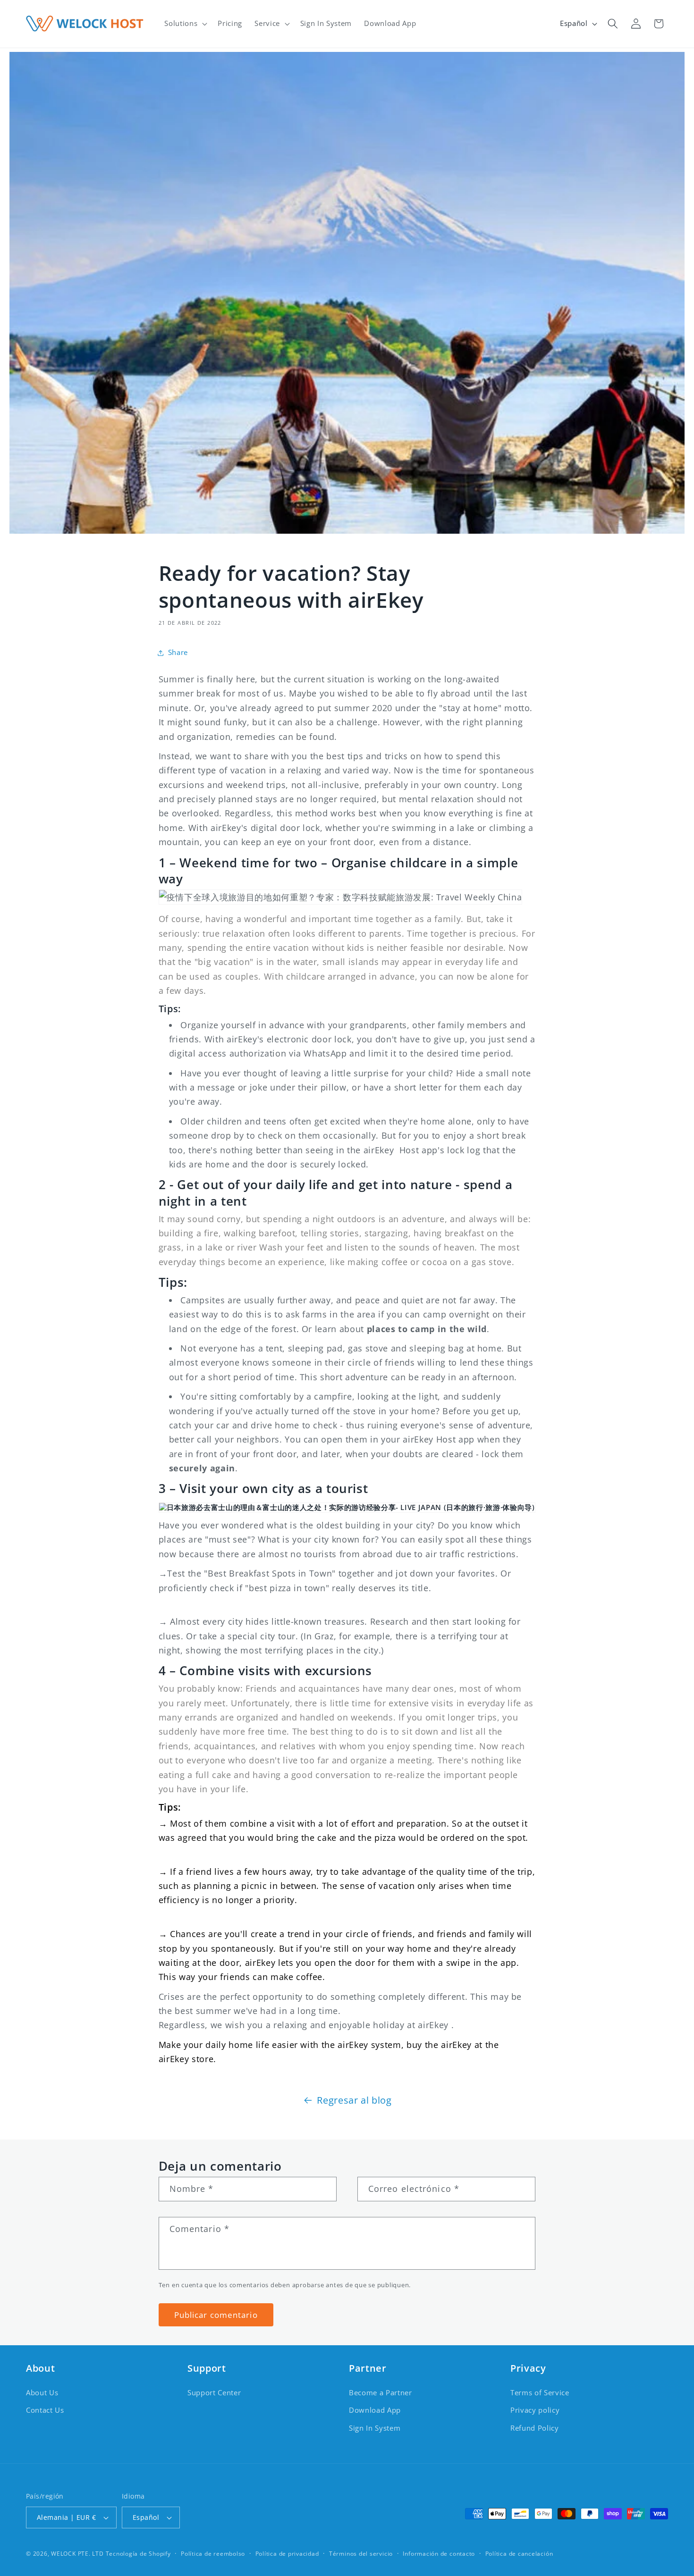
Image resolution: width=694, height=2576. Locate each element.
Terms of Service (540, 2393)
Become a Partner (381, 2393)
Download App (375, 2410)
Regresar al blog (354, 2100)
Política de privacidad (287, 2554)
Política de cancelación (519, 2554)
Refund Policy (535, 2428)
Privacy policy (535, 2410)
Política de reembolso (213, 2554)
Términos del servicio (361, 2554)
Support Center (214, 2393)
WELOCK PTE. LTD (77, 2554)
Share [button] (178, 652)
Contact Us (45, 2410)
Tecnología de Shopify (138, 2554)
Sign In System (375, 2428)
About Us (42, 2393)
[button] (185, 24)
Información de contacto (439, 2554)
